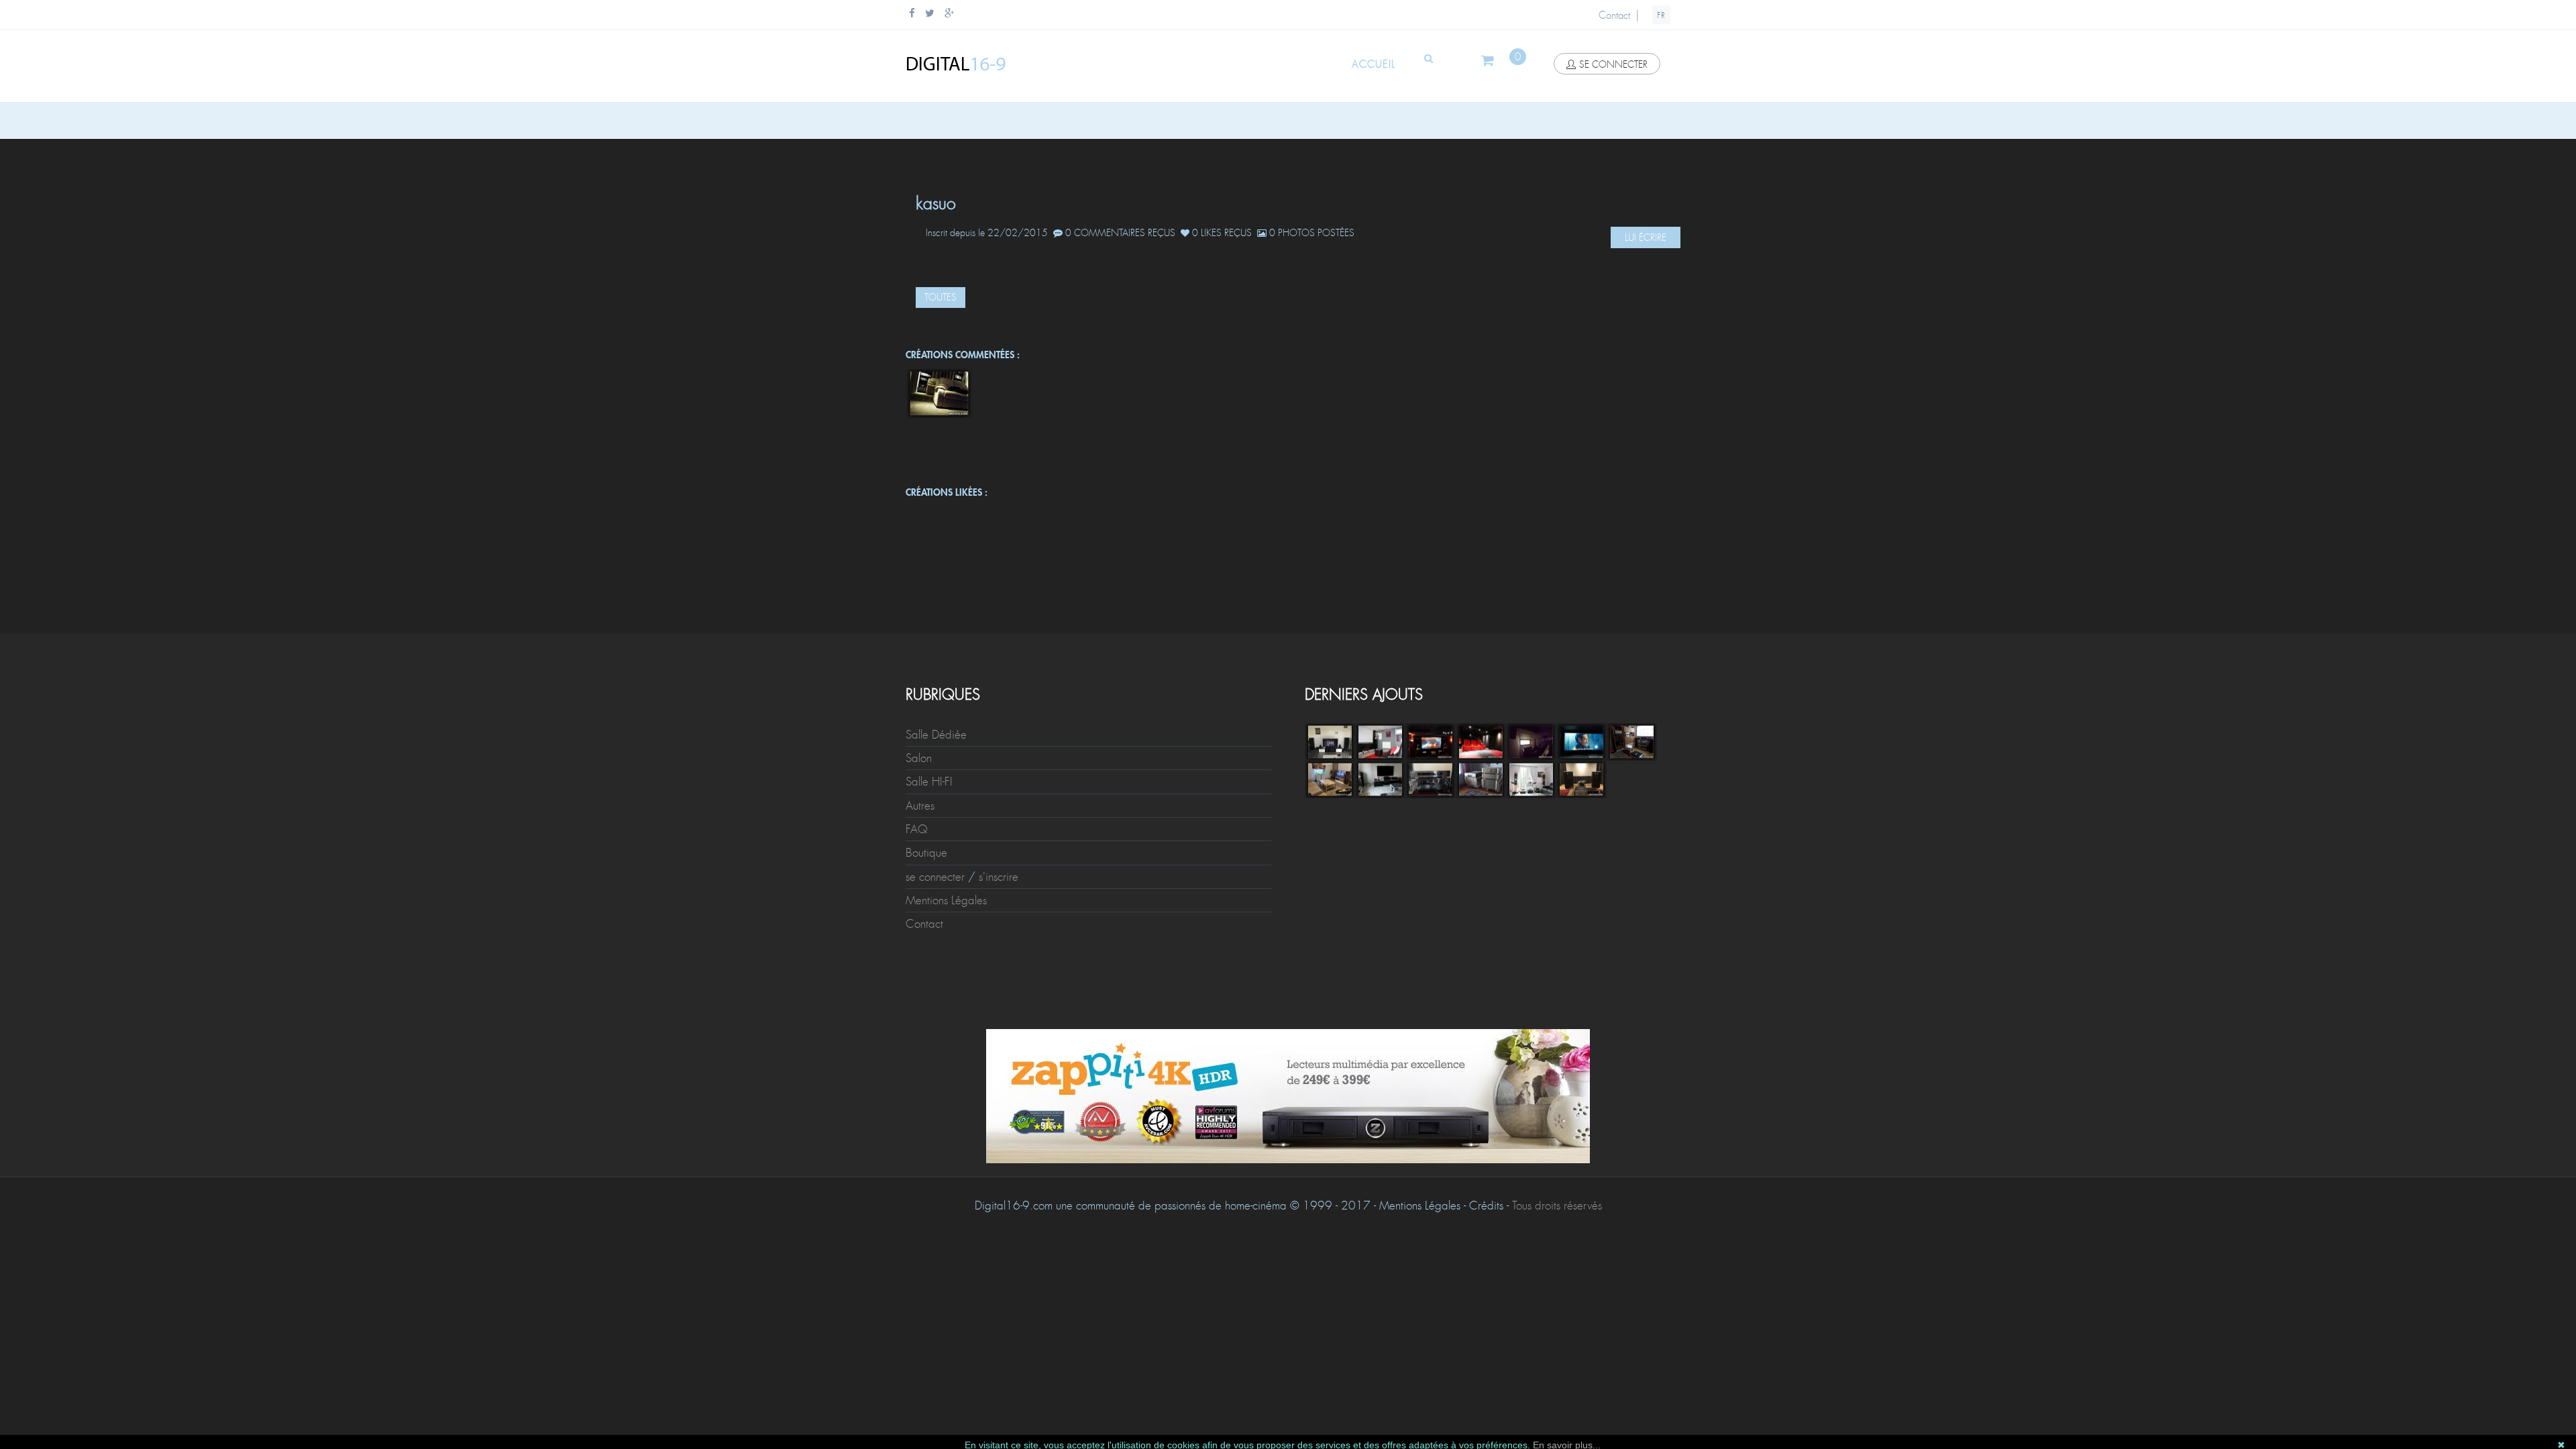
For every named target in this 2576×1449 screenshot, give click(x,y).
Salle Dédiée (936, 735)
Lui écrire (1646, 237)
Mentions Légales (946, 900)
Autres (920, 806)
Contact (1614, 15)
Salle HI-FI (929, 782)
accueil (1374, 64)
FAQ (917, 829)
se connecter (1613, 64)
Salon (919, 758)
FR (1661, 15)
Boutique (926, 853)
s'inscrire (999, 877)
